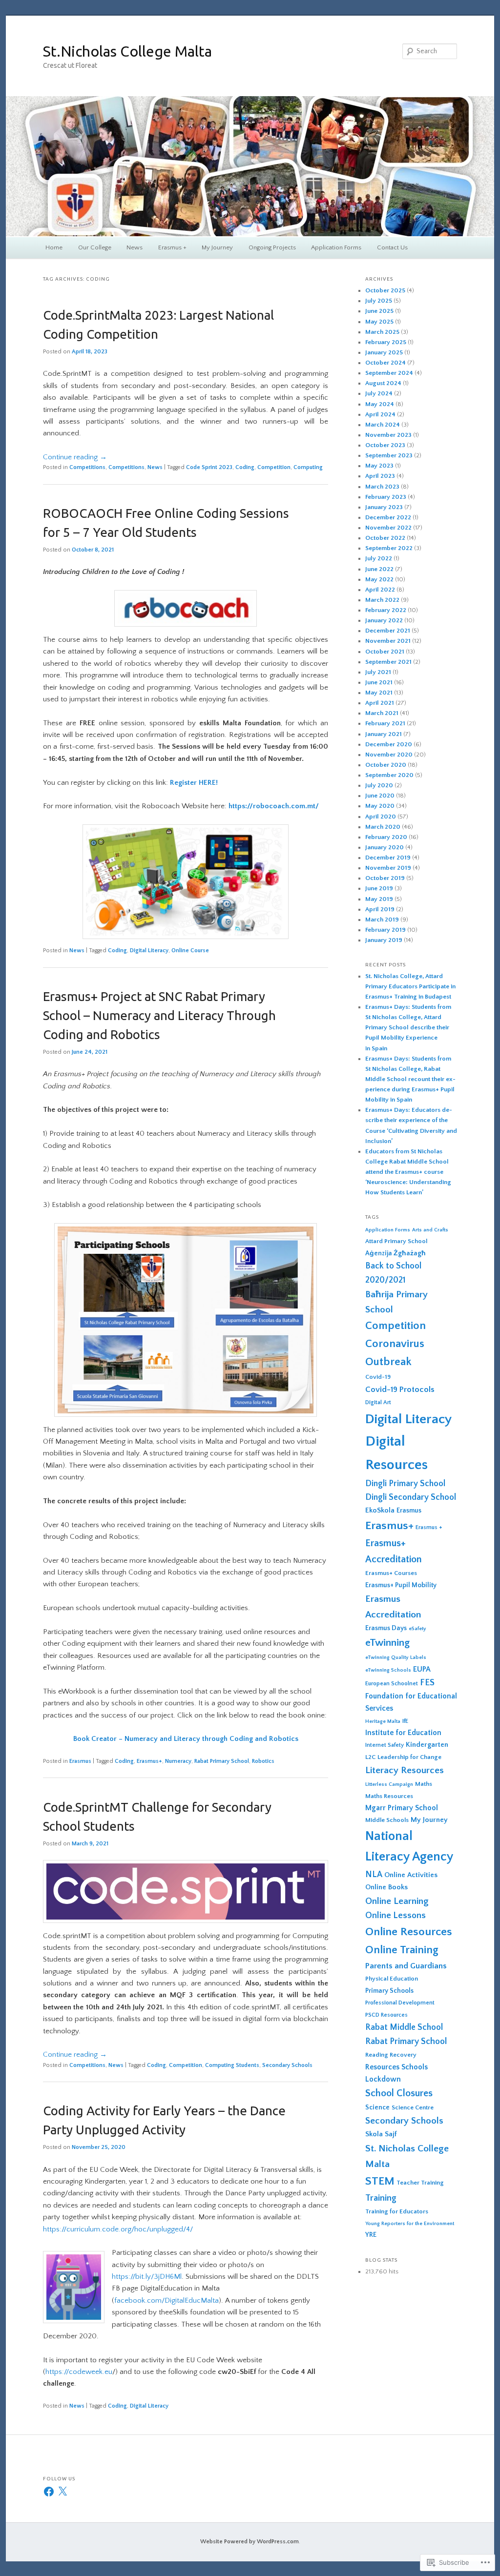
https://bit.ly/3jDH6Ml (147, 2277)
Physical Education (392, 1979)
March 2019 (382, 920)
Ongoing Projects (272, 247)
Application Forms (336, 247)
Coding (245, 467)
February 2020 (386, 837)
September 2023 (389, 455)
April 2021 (380, 703)
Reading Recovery (391, 2055)
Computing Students (232, 2065)
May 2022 (379, 579)
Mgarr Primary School (402, 1808)
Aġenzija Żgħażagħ (396, 1253)
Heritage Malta (383, 1721)
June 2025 (379, 311)
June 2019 (379, 888)
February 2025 (386, 342)
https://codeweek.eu (79, 2372)
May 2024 (380, 404)
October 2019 (385, 878)
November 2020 (389, 755)
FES (427, 1683)
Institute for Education (403, 1733)
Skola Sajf (381, 2134)
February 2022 (386, 610)
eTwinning (387, 1643)
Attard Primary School (396, 1241)
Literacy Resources (405, 1770)
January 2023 (384, 507)
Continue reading (75, 457)
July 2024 (379, 393)
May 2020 (380, 806)
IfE (405, 1721)
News (135, 247)
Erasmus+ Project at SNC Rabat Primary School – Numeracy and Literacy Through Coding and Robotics (159, 1015)
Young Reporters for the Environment (410, 2224)
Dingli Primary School (405, 1484)
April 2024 (380, 414)
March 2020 (383, 827)
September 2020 (389, 775)
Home (54, 247)
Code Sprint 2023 (209, 467)
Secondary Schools (287, 2065)
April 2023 (380, 476)
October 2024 (385, 363)
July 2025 (379, 301)
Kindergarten (427, 1745)
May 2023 (379, 466)
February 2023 (386, 497)
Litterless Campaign (389, 1784)
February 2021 (385, 723)
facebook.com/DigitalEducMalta (167, 2300)
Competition (274, 467)
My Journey (217, 247)
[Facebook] (49, 2492)
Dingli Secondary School (411, 1497)
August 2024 (383, 383)
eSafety (417, 1629)
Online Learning (397, 1901)
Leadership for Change (409, 1757)
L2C (370, 1757)
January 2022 (384, 620)
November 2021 (388, 641)
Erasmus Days (386, 1628)
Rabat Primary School (222, 1761)
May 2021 (379, 693)
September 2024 (389, 373)
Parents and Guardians (406, 1966)
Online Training (402, 1950)
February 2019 (385, 930)
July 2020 (379, 785)
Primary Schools (389, 1991)
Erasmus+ (149, 1761)
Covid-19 (378, 1377)
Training (381, 2198)
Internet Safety (385, 1745)
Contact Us (392, 247)
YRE (371, 2235)
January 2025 (384, 352)
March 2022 (382, 600)
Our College (95, 247)
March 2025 (382, 332)
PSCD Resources (386, 2015)
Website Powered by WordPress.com (250, 2542)
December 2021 (388, 631)
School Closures (399, 2093)
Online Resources (409, 1932)
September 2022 (389, 548)
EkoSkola (380, 1510)
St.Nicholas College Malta (127, 51)
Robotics (263, 1761)
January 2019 (384, 940)
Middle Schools (387, 1820)
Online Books (386, 1887)
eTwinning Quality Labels (396, 1657)
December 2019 (388, 858)
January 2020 (385, 847)
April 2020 (381, 817)
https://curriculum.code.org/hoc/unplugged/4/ (118, 2229)
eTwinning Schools (388, 1670)
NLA (374, 1875)
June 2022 (379, 569)
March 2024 (383, 425)
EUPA (422, 1669)
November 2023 (388, 435)
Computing (308, 467)
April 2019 (380, 909)
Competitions (87, 467)
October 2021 (385, 652)
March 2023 (382, 487)
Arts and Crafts (430, 1230)
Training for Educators (397, 2211)
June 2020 (380, 796)
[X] (62, 2492)
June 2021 (379, 682)
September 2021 (388, 662)
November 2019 (388, 868)
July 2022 (379, 558)
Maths (424, 1784)
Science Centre (413, 2107)
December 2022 (388, 517)
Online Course (190, 951)
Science (377, 2107)
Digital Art (378, 1402)
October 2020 (386, 765)
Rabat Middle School (404, 2027)
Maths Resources (389, 1796)
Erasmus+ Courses (391, 1573)
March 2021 (382, 713)
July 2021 (378, 672)
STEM (380, 2181)
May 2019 (379, 899)
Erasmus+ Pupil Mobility (401, 1585)
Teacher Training (420, 2183)
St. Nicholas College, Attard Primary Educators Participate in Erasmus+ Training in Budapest (410, 986)
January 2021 (384, 734)
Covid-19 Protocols (400, 1390)
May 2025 (379, 322)
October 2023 (385, 445)
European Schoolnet (392, 1684)
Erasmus (80, 1761)
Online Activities (411, 1875)
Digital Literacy (149, 951)
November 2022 (388, 528)
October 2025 (385, 290)
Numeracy (178, 1761)
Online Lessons (396, 1916)
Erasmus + (172, 247)
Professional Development (400, 2003)
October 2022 (385, 538)
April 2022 (380, 590)
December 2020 (389, 744)
